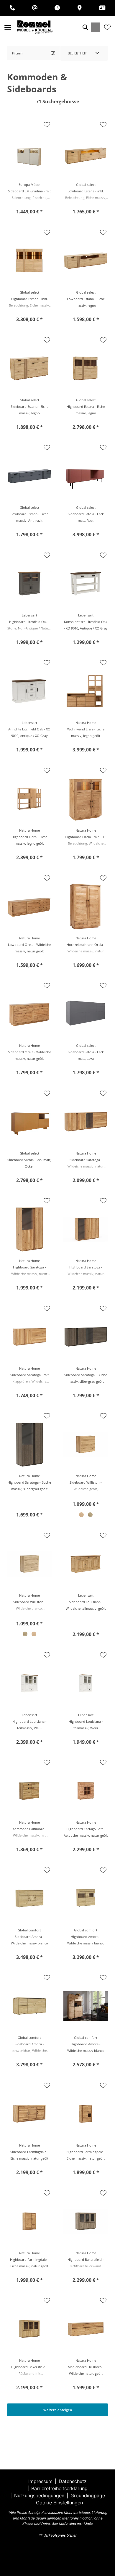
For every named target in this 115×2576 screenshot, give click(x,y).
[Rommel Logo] (35, 27)
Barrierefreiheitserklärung (59, 2488)
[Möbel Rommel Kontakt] (102, 8)
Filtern (17, 53)
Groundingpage (88, 2495)
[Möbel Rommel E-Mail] (35, 8)
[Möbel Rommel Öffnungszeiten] (57, 8)
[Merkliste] (107, 27)
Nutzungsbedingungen (39, 2495)
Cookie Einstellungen (59, 2503)
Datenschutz (73, 2481)
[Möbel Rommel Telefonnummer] (12, 8)
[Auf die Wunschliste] (47, 125)
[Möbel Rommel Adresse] (80, 8)
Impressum (40, 2481)
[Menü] (8, 27)
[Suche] (85, 27)
